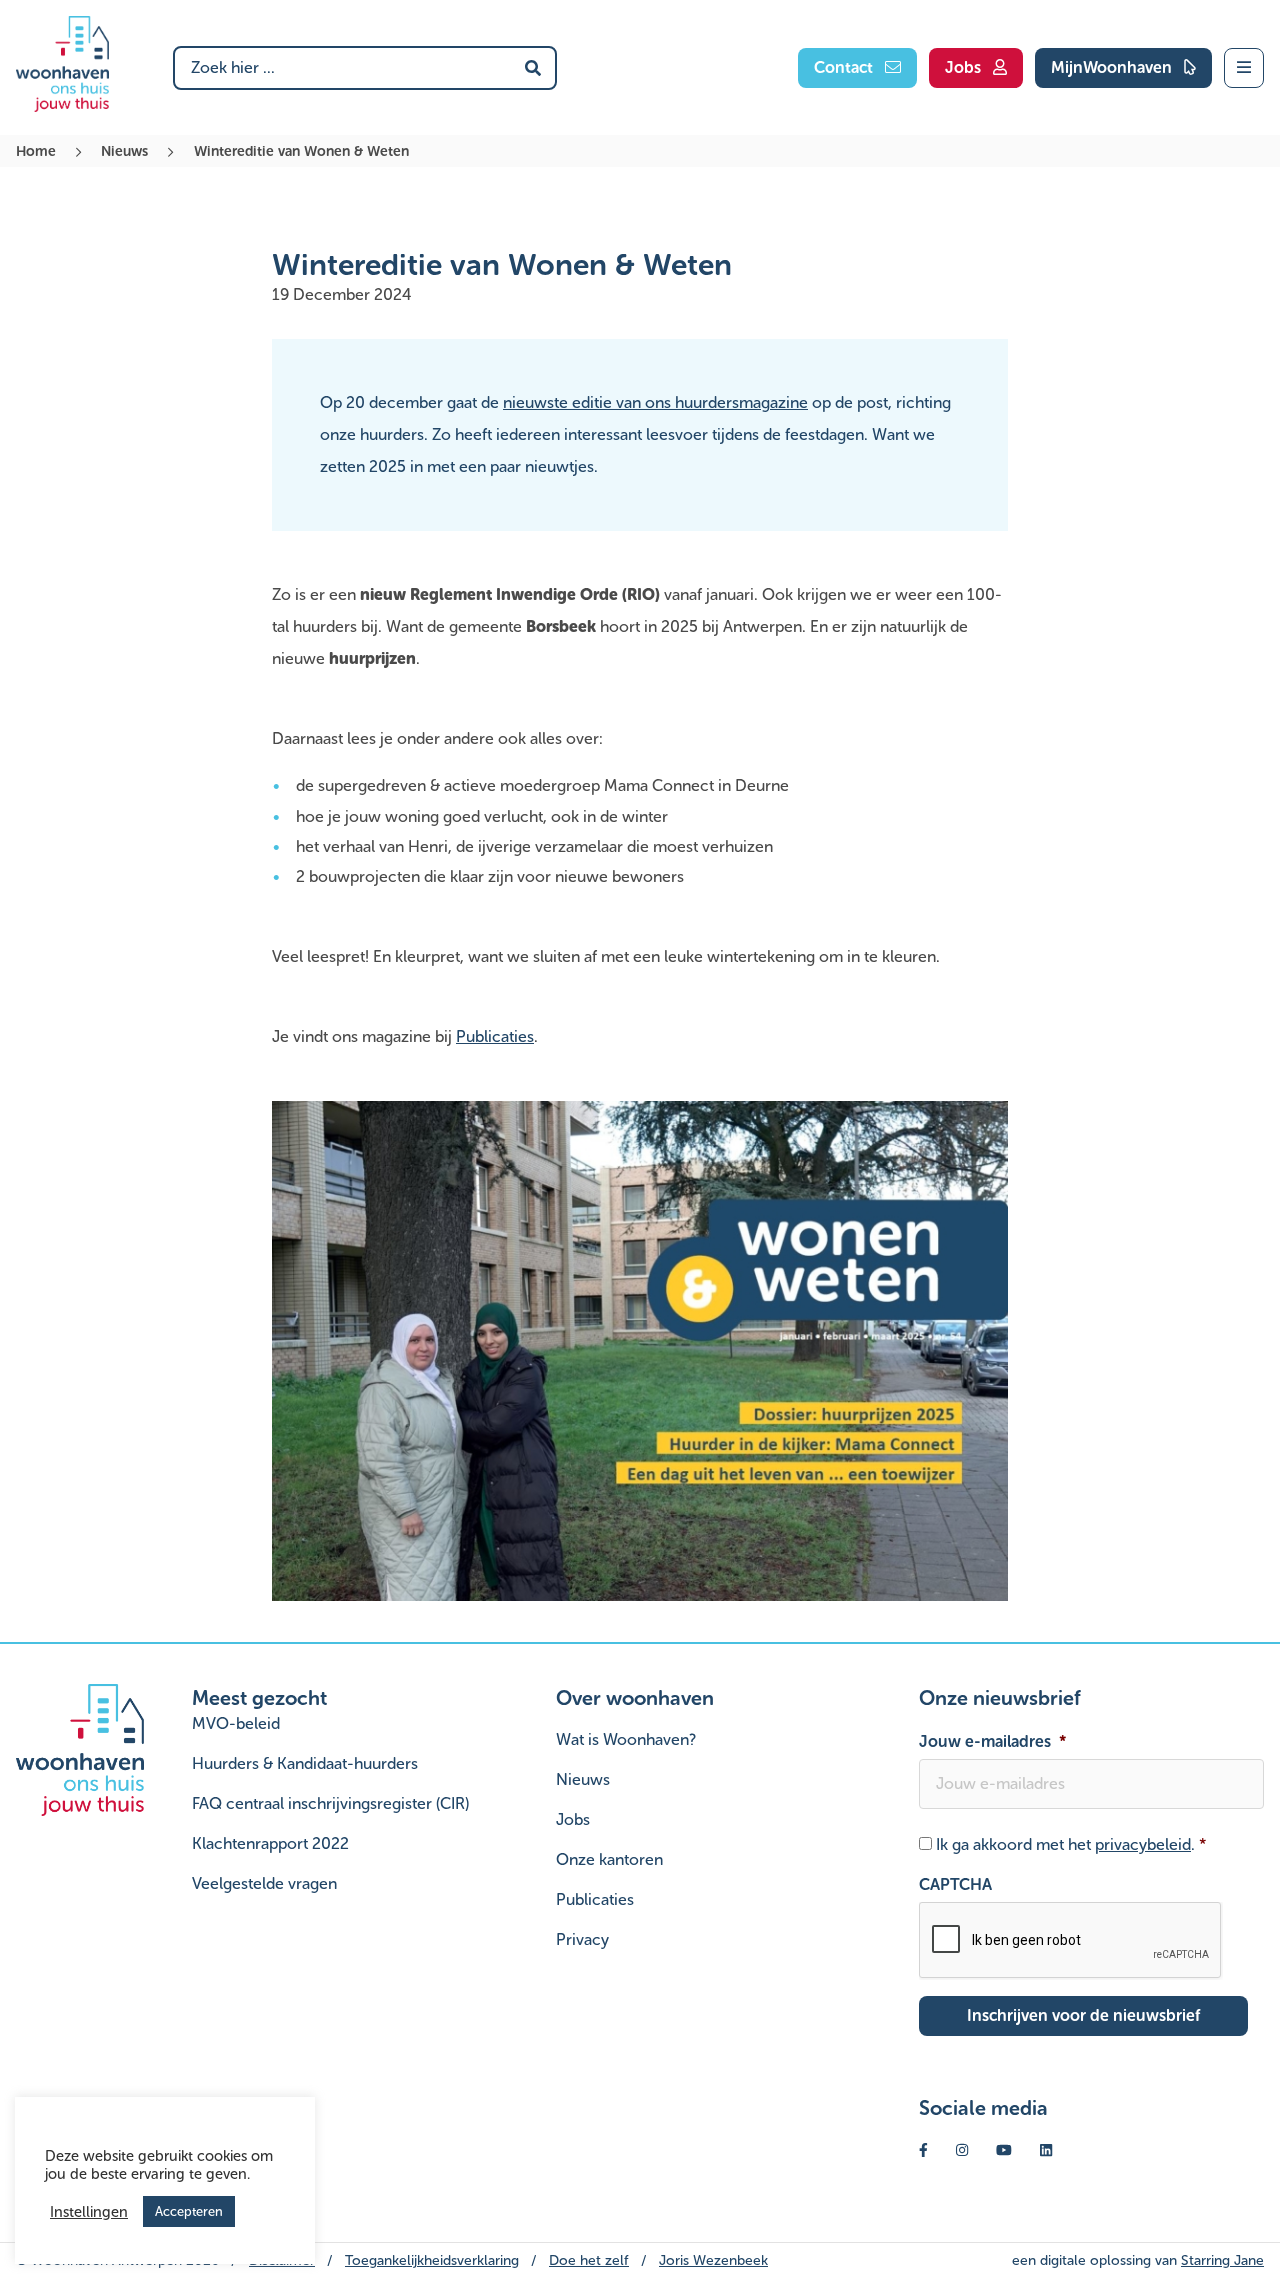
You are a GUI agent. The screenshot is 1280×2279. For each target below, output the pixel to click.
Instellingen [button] (89, 2212)
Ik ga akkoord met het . (1071, 1844)
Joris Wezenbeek (713, 2260)
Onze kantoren (609, 1859)
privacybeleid (1143, 1844)
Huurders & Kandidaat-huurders (305, 1763)
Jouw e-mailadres (993, 1741)
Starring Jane (1222, 2260)
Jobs (573, 1819)
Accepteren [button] (189, 2211)
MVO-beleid (236, 1723)
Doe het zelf (589, 2260)
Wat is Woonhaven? (626, 1739)
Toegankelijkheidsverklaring (432, 2260)
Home (36, 151)
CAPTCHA (955, 1884)
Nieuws (124, 151)
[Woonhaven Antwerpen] (62, 64)
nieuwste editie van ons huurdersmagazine (655, 402)
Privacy (582, 1939)
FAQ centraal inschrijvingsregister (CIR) (330, 1803)
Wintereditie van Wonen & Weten (301, 151)
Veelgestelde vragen (264, 1883)
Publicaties (495, 1036)
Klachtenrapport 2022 (270, 1843)
